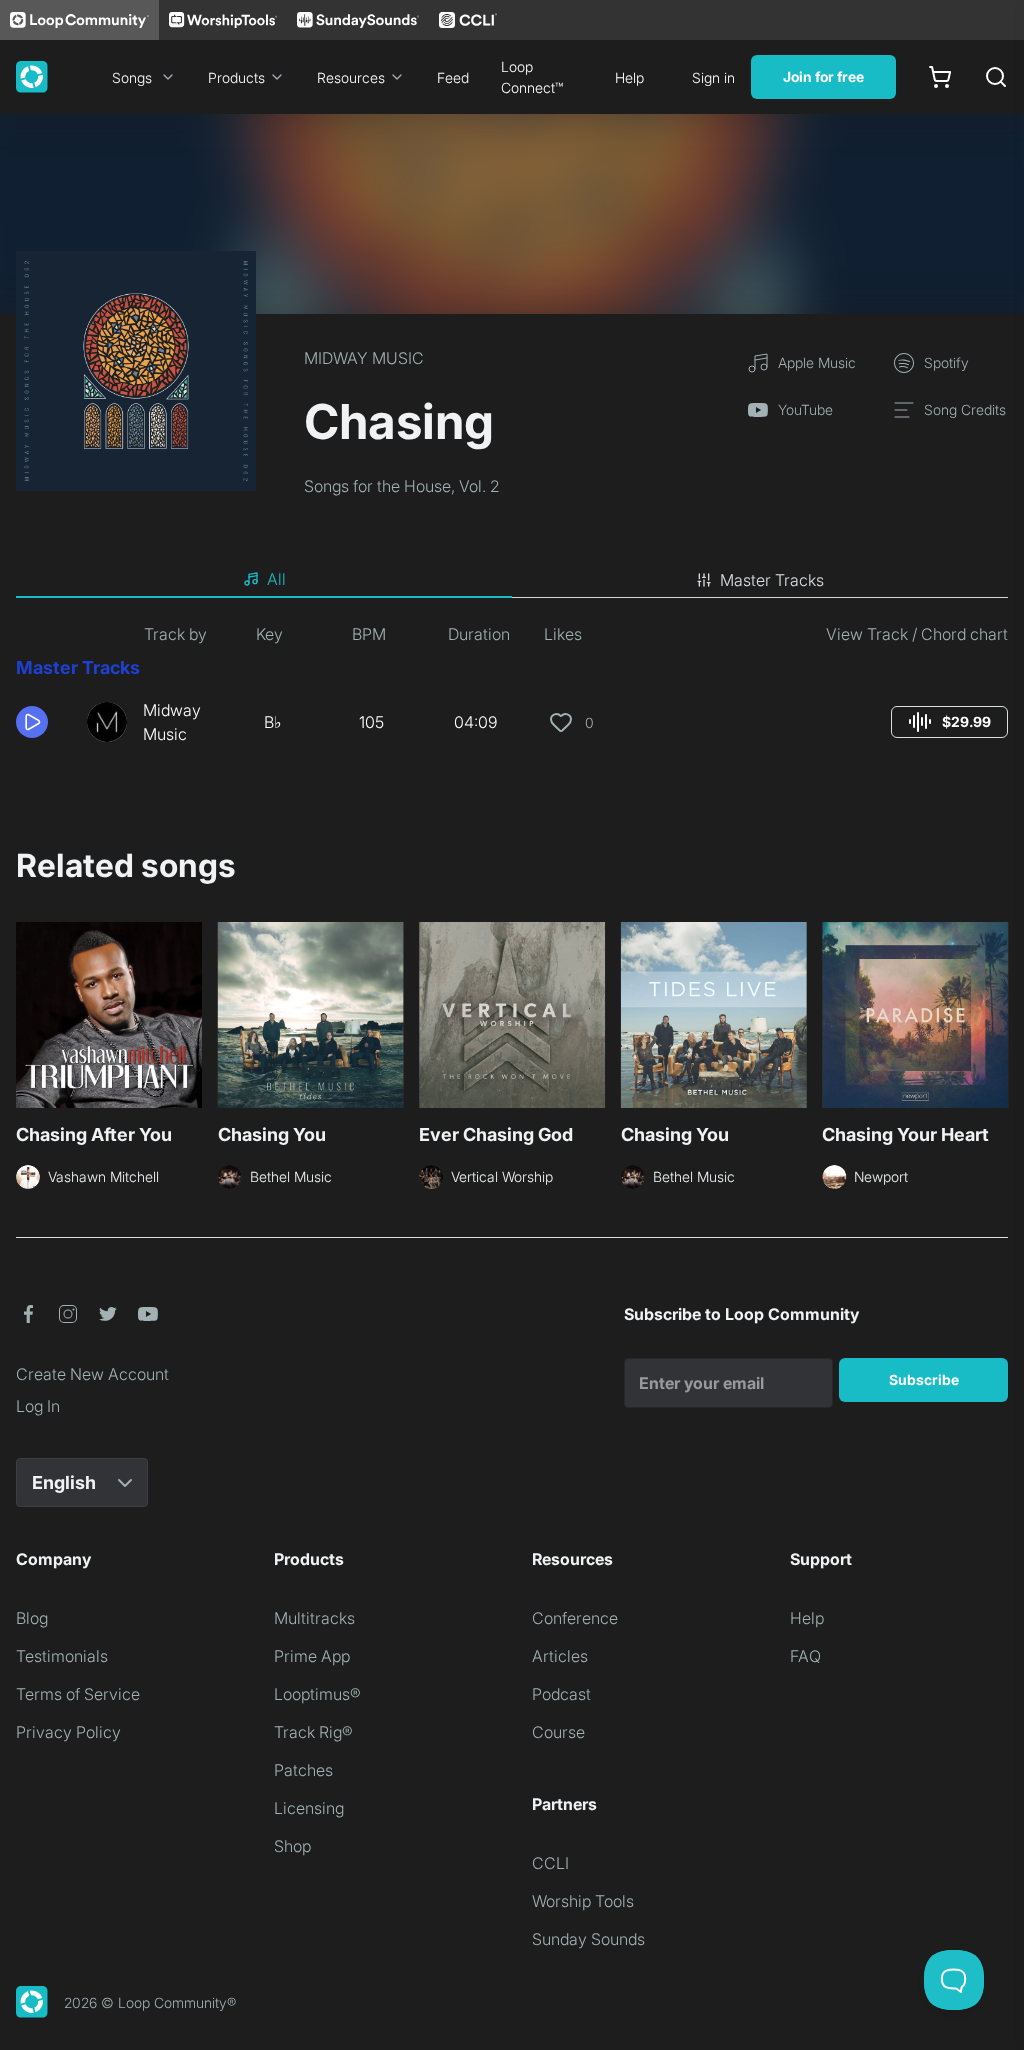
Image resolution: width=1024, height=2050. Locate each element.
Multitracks (314, 1618)
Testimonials (62, 1656)
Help (629, 77)
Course (558, 1732)
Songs (132, 77)
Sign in (713, 77)
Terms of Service (78, 1694)
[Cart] (940, 77)
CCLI (550, 1863)
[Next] (996, 1021)
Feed (453, 77)
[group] (949, 722)
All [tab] (276, 579)
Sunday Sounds (588, 1939)
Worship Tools (583, 1901)
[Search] (996, 77)
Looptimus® (317, 1694)
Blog (32, 1618)
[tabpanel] (512, 692)
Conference (575, 1618)
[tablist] (512, 580)
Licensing (309, 1808)
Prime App (312, 1656)
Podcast (561, 1694)
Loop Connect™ (532, 77)
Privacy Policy (68, 1732)
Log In (38, 1406)
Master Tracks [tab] (772, 580)
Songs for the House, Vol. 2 (402, 486)
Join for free (823, 76)
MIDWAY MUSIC (364, 358)
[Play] (32, 722)
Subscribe (924, 1379)
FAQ (805, 1656)
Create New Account (92, 1374)
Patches (303, 1770)
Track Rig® (313, 1732)
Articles (560, 1656)
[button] (43, 722)
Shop (292, 1846)
